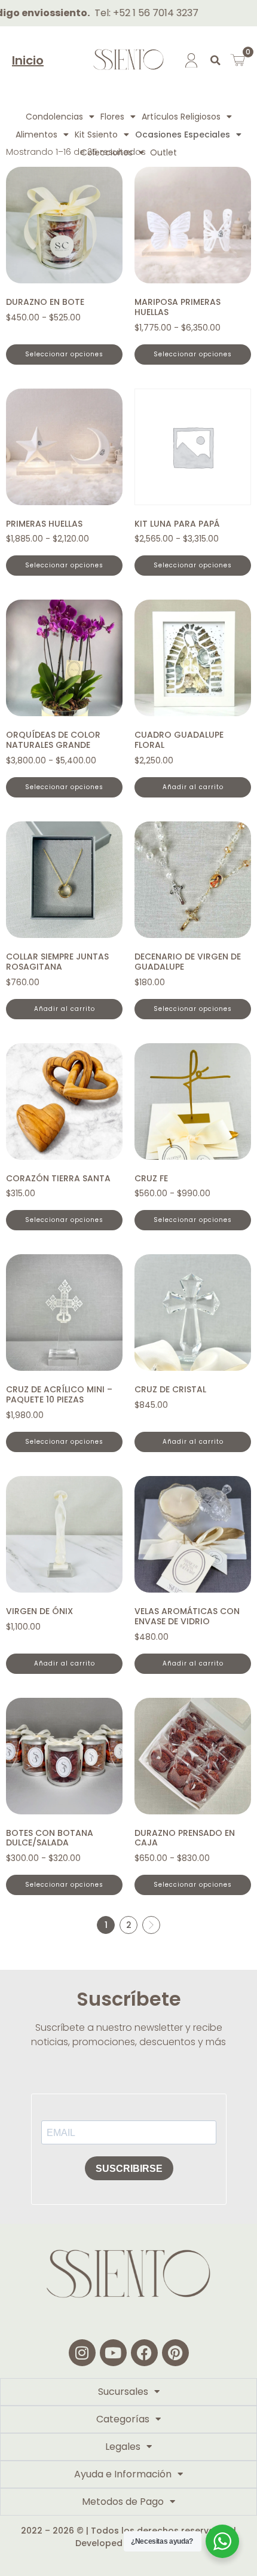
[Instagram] (82, 2353)
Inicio (28, 60)
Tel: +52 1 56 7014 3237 (126, 13)
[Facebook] (144, 2353)
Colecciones (107, 152)
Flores (112, 117)
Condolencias (54, 117)
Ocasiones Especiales (183, 135)
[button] (215, 60)
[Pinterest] (175, 2353)
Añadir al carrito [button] (193, 787)
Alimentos (36, 135)
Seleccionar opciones (64, 354)
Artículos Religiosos (181, 117)
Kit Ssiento (96, 135)
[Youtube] (113, 2353)
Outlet (163, 152)
